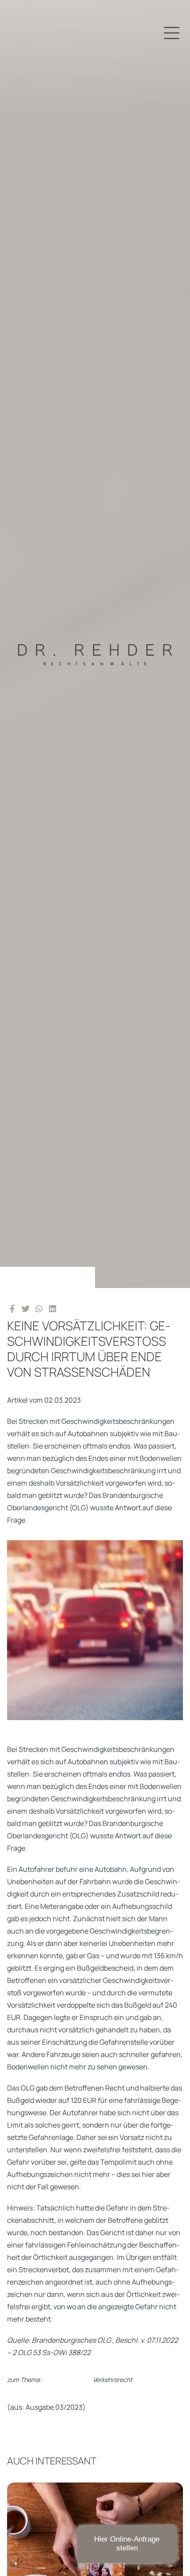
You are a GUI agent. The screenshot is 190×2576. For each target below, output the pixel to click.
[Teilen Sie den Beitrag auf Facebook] (12, 1308)
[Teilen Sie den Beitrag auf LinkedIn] (53, 1308)
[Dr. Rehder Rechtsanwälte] (95, 644)
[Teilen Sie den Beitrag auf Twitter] (26, 1308)
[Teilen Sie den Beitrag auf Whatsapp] (39, 1308)
